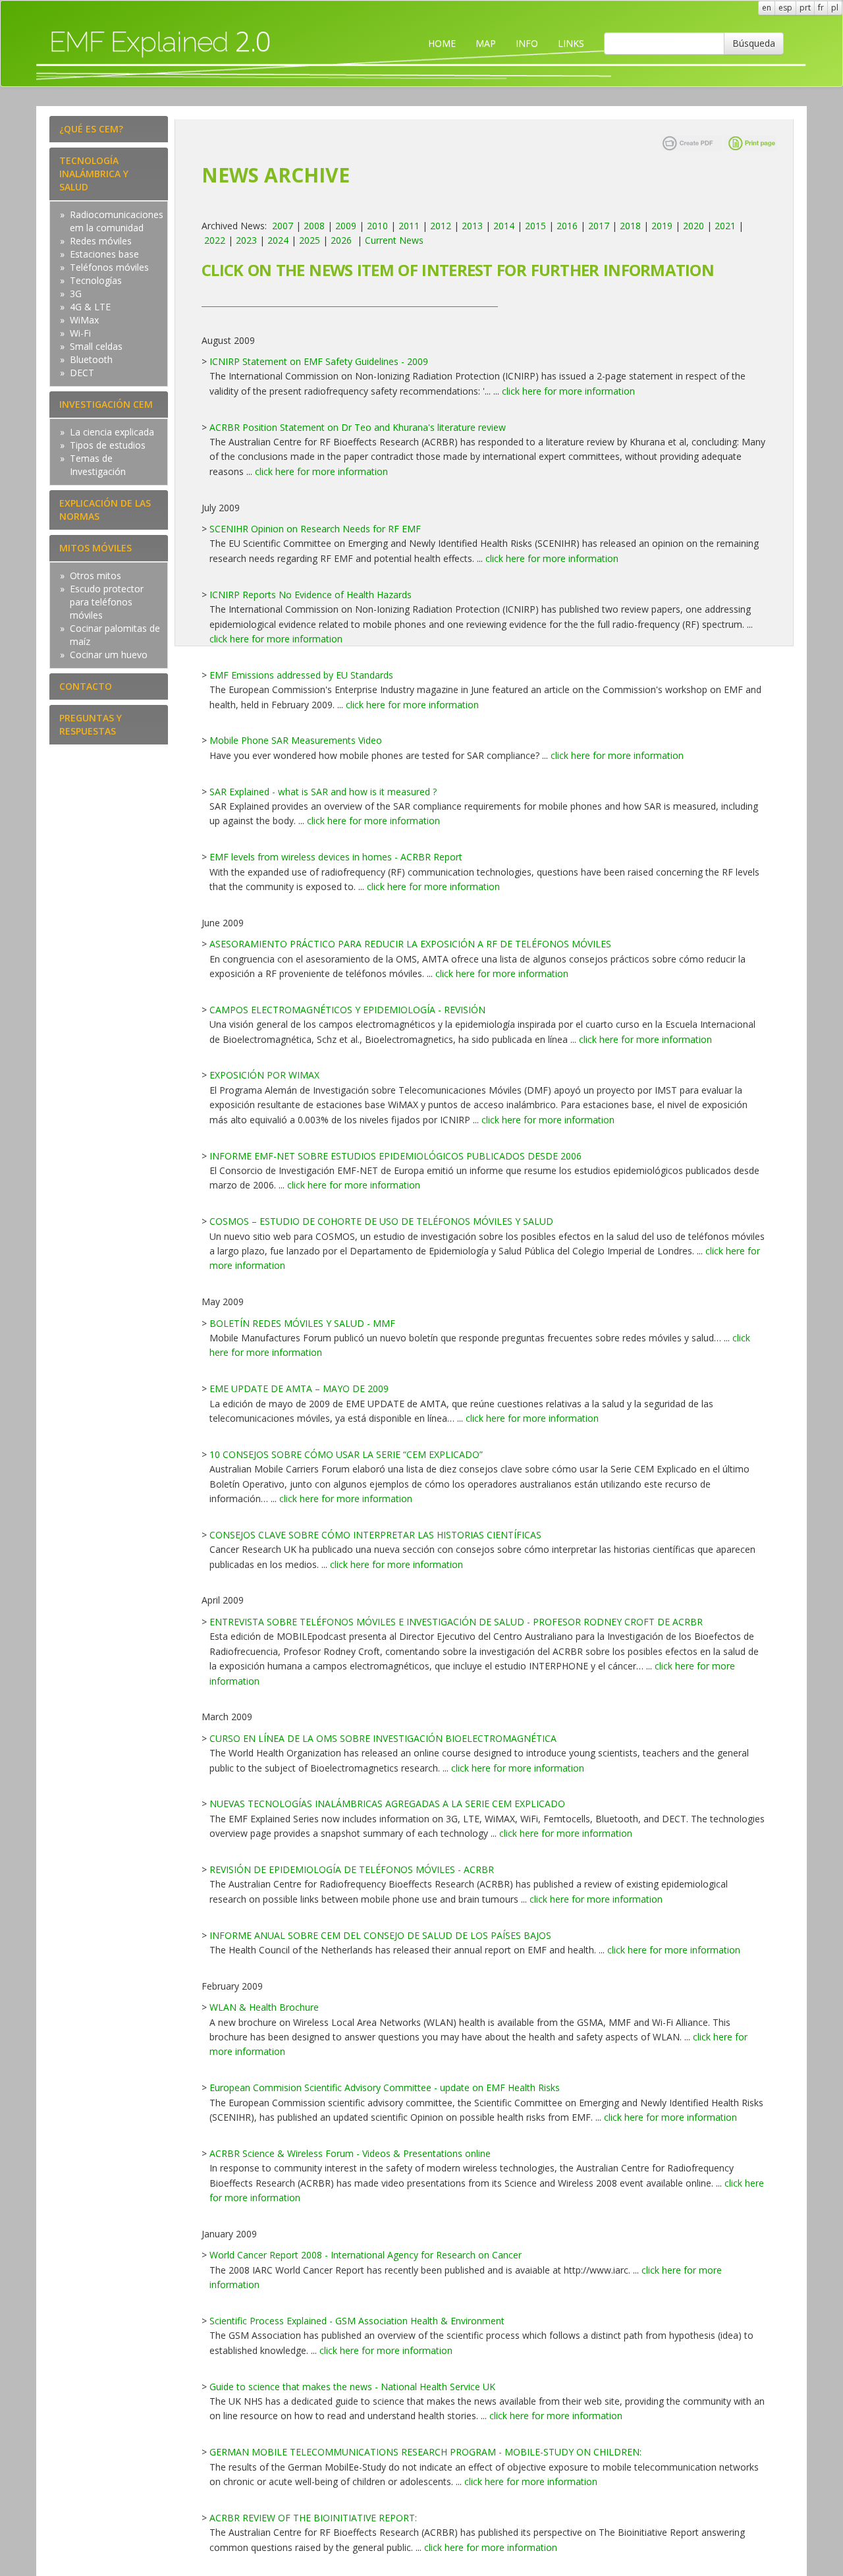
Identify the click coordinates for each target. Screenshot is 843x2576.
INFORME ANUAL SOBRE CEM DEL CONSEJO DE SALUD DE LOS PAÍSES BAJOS (380, 1935)
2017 (599, 226)
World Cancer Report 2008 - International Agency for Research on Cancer (366, 2255)
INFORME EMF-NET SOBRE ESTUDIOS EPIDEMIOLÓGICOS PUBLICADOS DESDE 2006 (395, 1156)
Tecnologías (96, 280)
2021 (725, 226)
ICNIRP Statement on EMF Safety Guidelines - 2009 (319, 361)
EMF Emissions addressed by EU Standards (301, 675)
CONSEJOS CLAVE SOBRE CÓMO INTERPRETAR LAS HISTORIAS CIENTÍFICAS (375, 1535)
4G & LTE (90, 307)
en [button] (767, 8)
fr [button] (821, 8)
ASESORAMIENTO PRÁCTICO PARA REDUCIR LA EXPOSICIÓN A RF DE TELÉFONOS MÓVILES (410, 944)
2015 (535, 226)
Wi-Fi (80, 333)
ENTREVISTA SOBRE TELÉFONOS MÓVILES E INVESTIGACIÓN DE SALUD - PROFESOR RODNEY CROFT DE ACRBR (456, 1622)
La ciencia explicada (112, 432)
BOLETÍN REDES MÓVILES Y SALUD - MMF (302, 1323)
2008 (314, 226)
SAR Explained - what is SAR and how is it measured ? (323, 792)
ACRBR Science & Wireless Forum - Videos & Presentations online (350, 2153)
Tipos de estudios (108, 445)
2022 (215, 240)
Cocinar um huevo (109, 655)
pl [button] (835, 8)
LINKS (571, 43)
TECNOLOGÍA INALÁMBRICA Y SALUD (94, 174)
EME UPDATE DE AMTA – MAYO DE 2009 (299, 1388)
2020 (693, 226)
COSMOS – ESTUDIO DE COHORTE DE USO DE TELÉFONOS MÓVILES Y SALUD (381, 1221)
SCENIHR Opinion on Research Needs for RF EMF (315, 529)
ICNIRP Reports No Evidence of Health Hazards (311, 595)
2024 (278, 240)
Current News (394, 240)
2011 (409, 226)
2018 (630, 226)
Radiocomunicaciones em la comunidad (117, 221)
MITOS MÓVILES (95, 548)
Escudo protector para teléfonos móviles (107, 602)
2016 (567, 226)
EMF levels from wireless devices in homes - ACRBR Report (336, 857)
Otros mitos (95, 575)
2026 (341, 240)
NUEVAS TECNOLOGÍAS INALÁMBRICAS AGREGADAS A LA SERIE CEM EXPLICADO (387, 1804)
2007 (283, 226)
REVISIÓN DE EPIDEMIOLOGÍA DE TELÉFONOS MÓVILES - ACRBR (352, 1869)
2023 (246, 240)
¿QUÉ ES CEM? (91, 129)
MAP (486, 43)
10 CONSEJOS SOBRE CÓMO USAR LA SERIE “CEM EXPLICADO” (346, 1454)
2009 (346, 226)
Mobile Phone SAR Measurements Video (296, 740)
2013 (472, 226)
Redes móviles (101, 241)
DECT (82, 373)
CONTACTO (86, 686)
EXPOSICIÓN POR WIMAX (264, 1075)
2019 (662, 226)
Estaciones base (104, 254)
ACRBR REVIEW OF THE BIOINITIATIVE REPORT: (313, 2518)
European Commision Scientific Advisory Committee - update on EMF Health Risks (385, 2087)
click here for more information (568, 391)
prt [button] (805, 8)
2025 (310, 240)
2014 (504, 226)
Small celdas (96, 346)
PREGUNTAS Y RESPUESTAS (91, 724)
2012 (441, 226)
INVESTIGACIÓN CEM (106, 404)
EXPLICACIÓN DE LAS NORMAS (105, 510)
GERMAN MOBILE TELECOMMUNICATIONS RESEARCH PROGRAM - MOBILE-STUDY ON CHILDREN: (425, 2452)
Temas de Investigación (98, 465)
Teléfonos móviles (109, 267)
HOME (442, 43)
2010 (377, 226)
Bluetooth (91, 359)
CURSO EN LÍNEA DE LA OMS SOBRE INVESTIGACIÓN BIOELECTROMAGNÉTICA (383, 1738)
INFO (527, 43)
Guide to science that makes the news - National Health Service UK (352, 2387)
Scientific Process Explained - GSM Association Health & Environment (357, 2321)
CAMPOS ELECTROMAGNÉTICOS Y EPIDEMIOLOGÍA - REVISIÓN (347, 1010)
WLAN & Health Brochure (264, 2007)
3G (76, 294)
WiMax (84, 320)
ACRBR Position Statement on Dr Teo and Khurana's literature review (358, 427)
